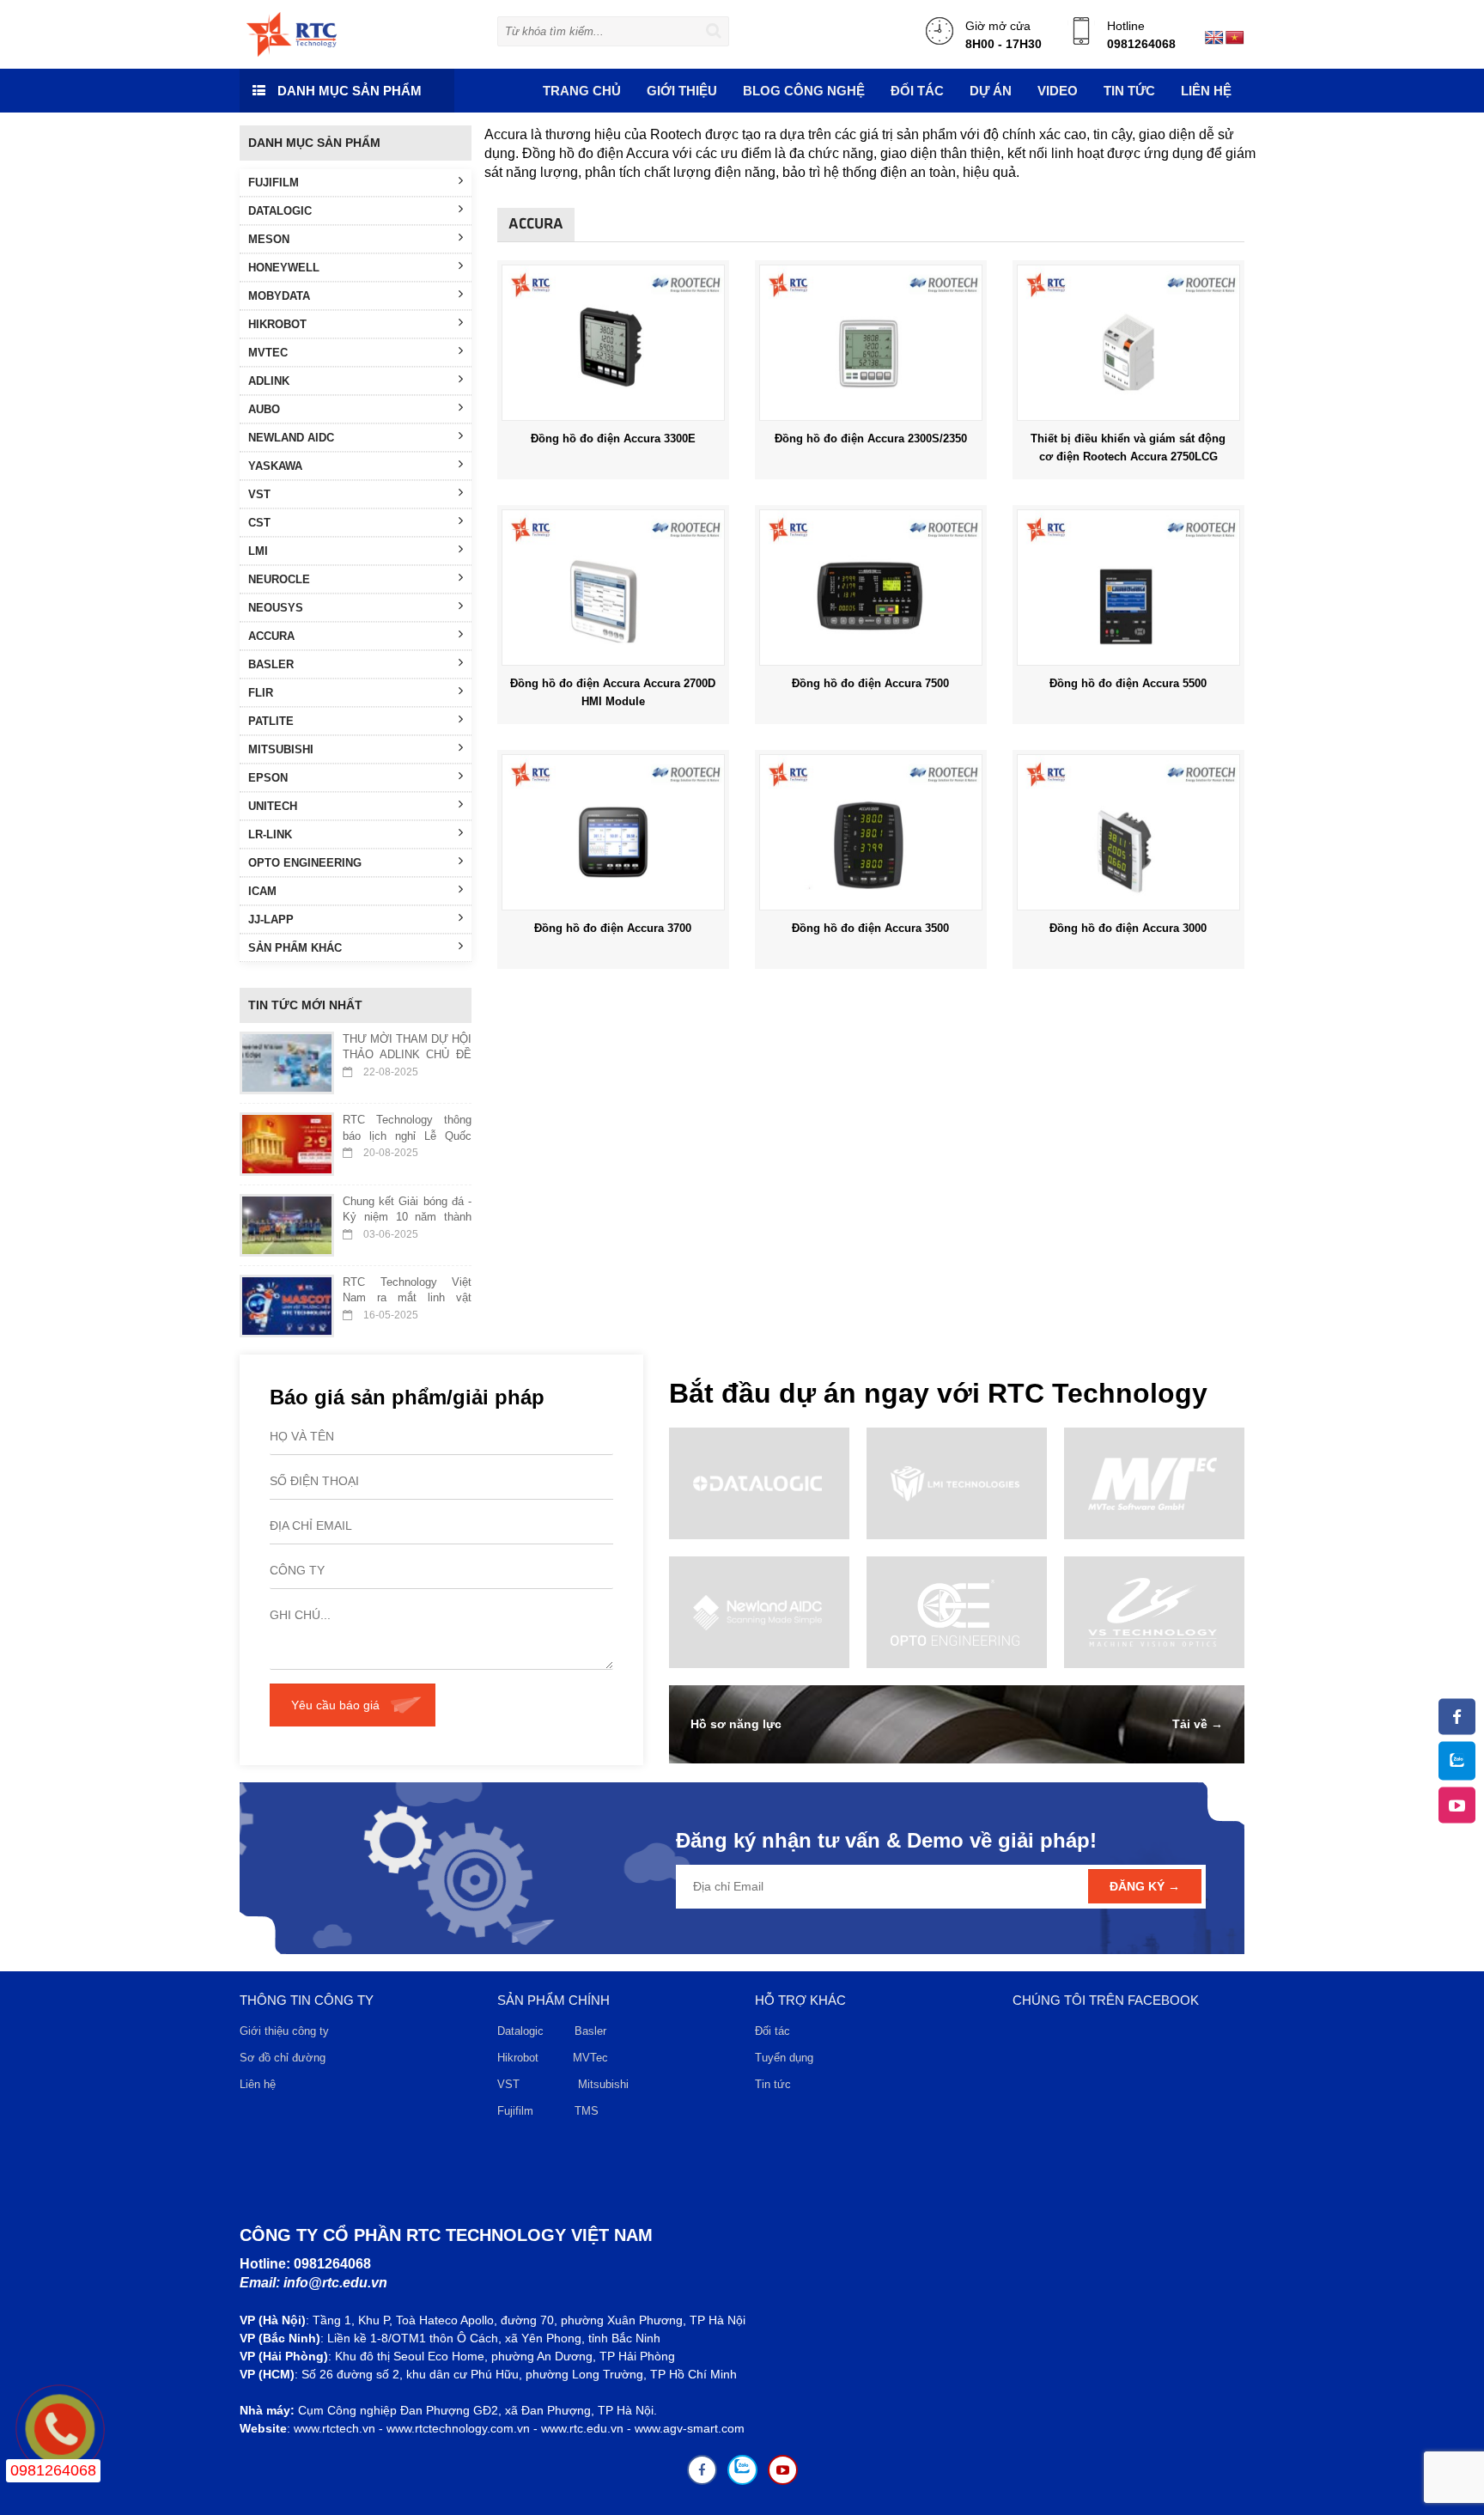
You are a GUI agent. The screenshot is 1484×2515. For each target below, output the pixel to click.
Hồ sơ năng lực (736, 1724)
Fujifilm (515, 2111)
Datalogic (520, 2031)
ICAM (262, 891)
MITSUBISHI (281, 749)
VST (259, 494)
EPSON (268, 778)
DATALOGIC (280, 211)
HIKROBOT (277, 324)
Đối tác (772, 2031)
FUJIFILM (274, 183)
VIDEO (1058, 91)
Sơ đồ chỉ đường (283, 2058)
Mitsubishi (605, 2084)
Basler (594, 2031)
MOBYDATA (279, 296)
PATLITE (271, 721)
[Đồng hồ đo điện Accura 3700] (613, 831)
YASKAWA (275, 466)
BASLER (271, 664)
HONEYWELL (284, 268)
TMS (587, 2111)
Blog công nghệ (804, 91)
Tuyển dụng (784, 2058)
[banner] (292, 33)
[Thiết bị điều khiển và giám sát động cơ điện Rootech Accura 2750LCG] (1128, 342)
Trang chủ (582, 91)
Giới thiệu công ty (284, 2031)
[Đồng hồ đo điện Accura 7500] (871, 587)
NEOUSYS (276, 608)
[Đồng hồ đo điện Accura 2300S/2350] (871, 342)
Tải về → (1198, 1724)
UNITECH (273, 806)
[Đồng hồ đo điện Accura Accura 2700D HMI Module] (613, 587)
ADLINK (269, 381)
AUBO (264, 409)
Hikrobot (518, 2058)
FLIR (261, 693)
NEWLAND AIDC (291, 438)
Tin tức (773, 2084)
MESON (269, 239)
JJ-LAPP (271, 920)
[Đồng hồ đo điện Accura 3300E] (613, 342)
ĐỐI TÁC (917, 91)
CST (259, 523)
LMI (258, 551)
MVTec (590, 2058)
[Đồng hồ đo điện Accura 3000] (1128, 831)
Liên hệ (1206, 91)
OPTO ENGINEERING (305, 863)
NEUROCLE (279, 579)
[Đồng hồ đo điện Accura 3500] (871, 831)
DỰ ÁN (991, 91)
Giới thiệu (682, 91)
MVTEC (268, 353)
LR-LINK (270, 834)
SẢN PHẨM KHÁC (295, 948)
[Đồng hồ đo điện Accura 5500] (1128, 587)
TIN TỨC (1129, 91)
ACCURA (271, 636)
